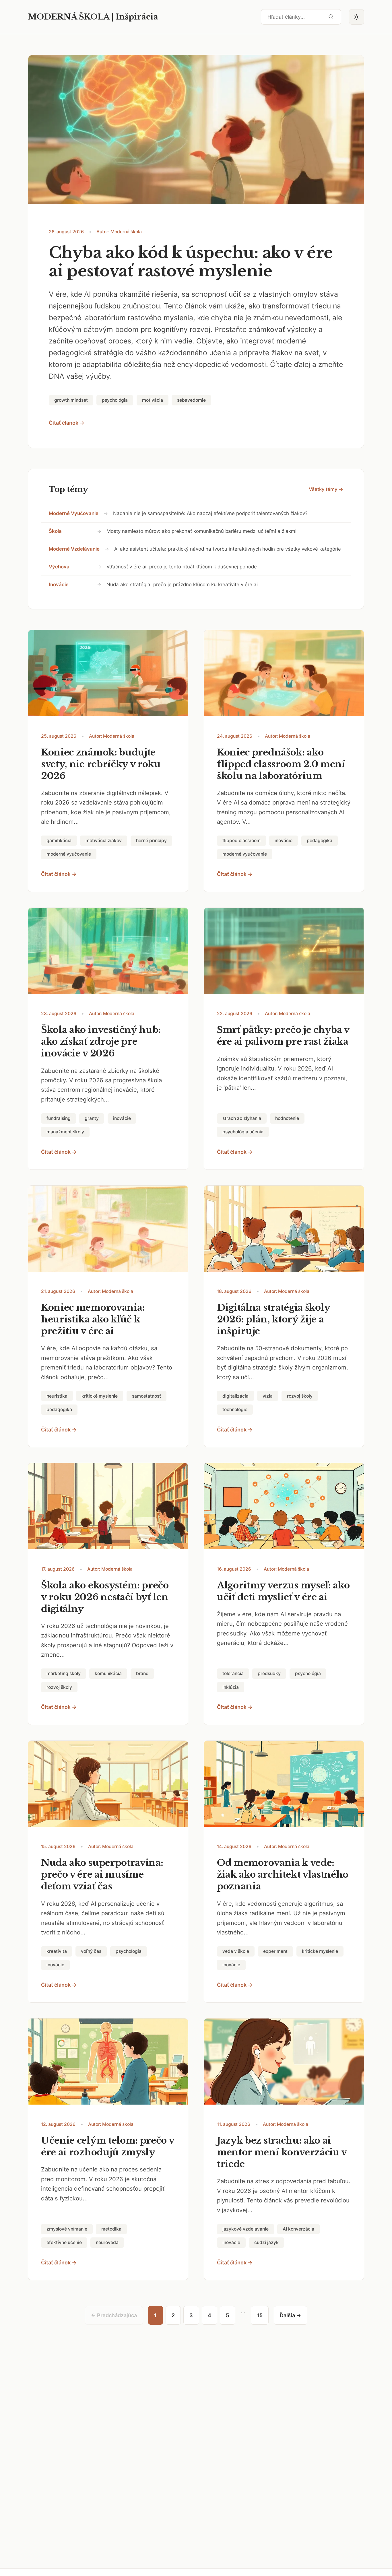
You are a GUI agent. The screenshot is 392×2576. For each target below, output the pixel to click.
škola (55, 531)
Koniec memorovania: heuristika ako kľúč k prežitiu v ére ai (93, 1319)
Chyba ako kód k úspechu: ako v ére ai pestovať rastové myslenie (191, 262)
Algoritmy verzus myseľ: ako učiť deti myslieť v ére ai (283, 1591)
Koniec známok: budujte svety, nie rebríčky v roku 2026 (101, 764)
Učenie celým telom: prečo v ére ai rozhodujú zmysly (108, 2146)
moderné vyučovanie (74, 513)
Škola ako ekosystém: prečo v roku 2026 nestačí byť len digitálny (105, 1597)
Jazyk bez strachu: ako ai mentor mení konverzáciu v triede (282, 2152)
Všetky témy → (326, 489)
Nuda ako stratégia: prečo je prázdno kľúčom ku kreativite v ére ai (182, 584)
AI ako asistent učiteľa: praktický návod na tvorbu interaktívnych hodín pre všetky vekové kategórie (228, 549)
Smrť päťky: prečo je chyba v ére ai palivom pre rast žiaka (283, 1036)
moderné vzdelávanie (74, 549)
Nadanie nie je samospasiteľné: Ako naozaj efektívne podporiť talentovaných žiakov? (210, 513)
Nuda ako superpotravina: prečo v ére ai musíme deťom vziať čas (102, 1874)
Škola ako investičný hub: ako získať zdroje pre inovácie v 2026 (101, 1042)
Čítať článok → (67, 423)
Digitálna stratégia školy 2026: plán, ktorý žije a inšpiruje (273, 1319)
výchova (59, 567)
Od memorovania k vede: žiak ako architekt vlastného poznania (283, 1874)
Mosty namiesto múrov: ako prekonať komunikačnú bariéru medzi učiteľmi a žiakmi (201, 531)
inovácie (59, 584)
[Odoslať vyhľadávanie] (331, 17)
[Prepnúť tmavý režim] (357, 17)
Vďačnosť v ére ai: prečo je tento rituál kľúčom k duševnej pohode (182, 567)
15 (260, 2315)
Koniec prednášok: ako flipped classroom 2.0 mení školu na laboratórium (281, 764)
